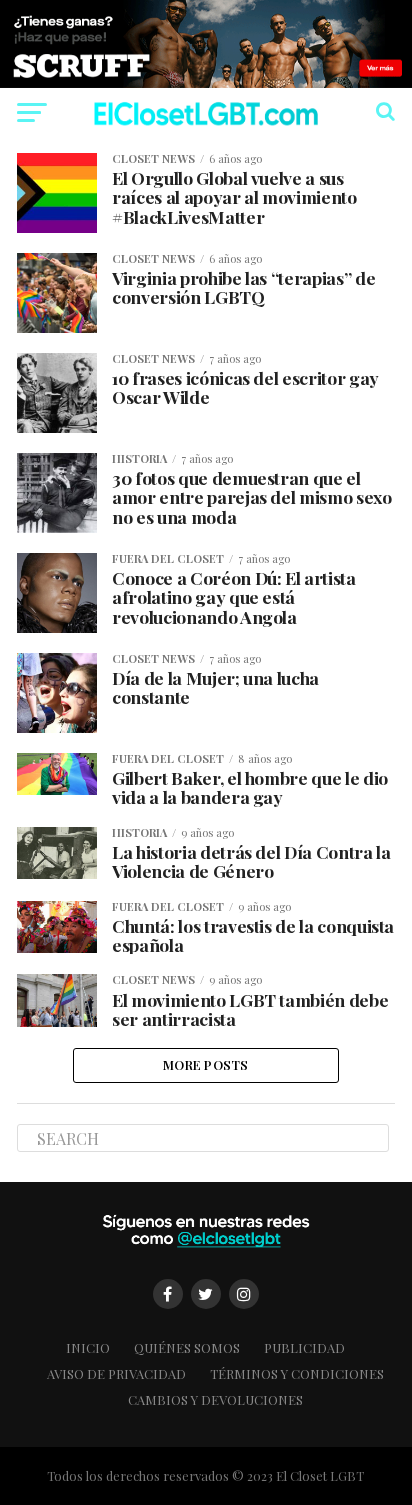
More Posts (206, 1064)
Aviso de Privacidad (116, 1373)
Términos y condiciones (297, 1373)
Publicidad (304, 1347)
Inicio (88, 1347)
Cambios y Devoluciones (215, 1399)
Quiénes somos (187, 1347)
